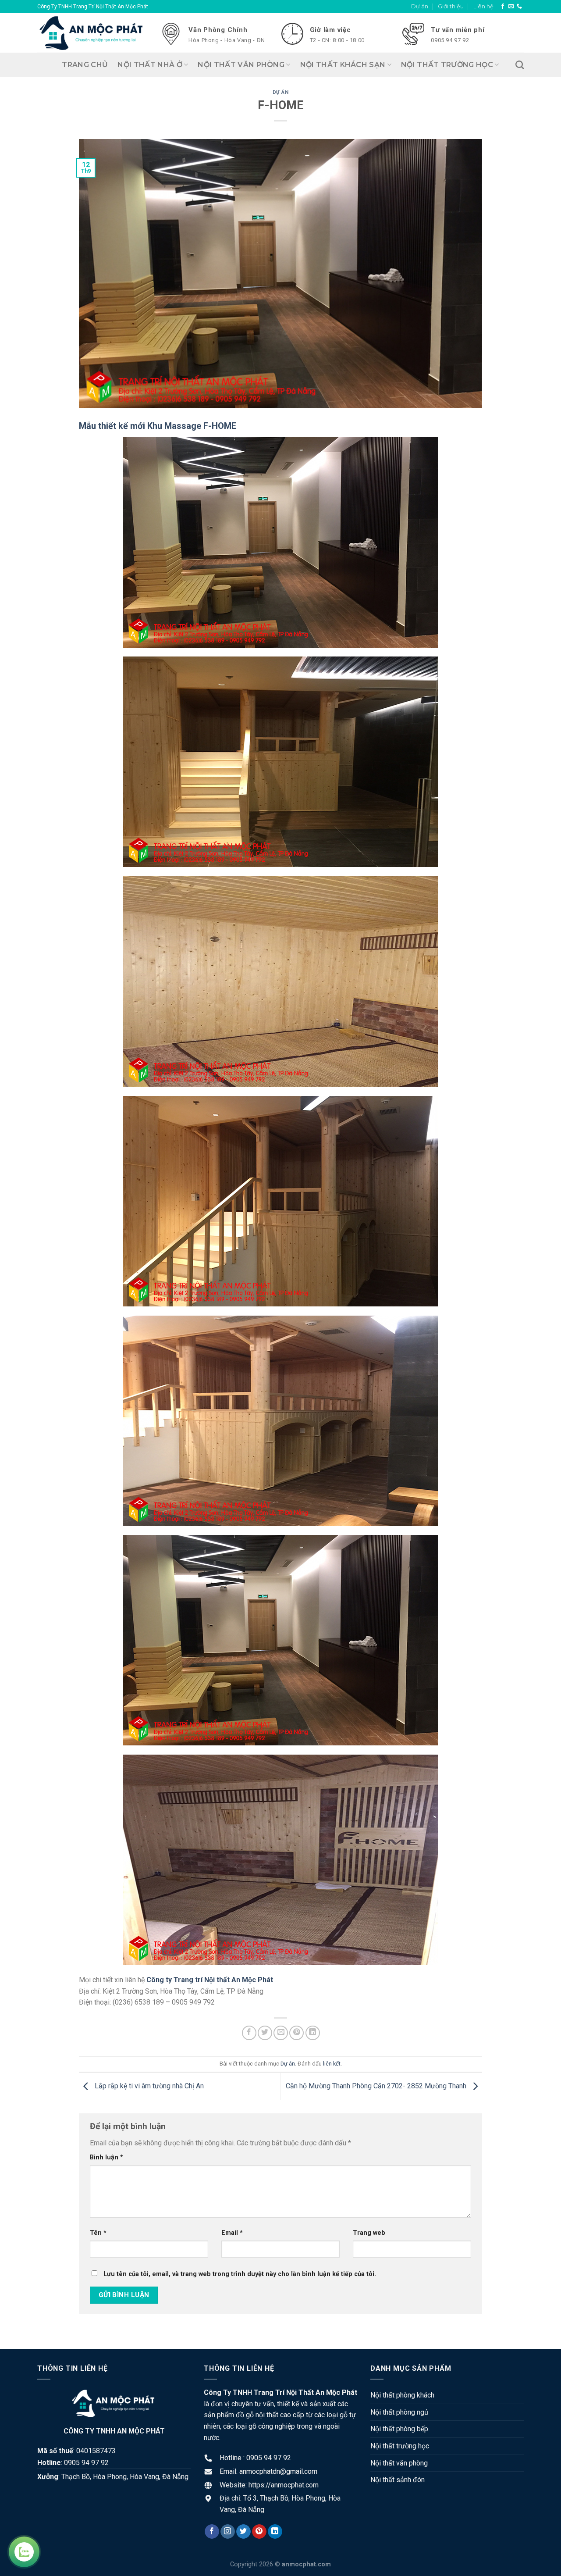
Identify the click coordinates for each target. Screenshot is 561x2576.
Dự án (420, 6)
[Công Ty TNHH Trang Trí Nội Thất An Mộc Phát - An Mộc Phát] (92, 33)
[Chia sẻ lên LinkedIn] (313, 2033)
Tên (98, 2233)
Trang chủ (85, 65)
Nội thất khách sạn (343, 65)
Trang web (369, 2233)
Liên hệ (483, 6)
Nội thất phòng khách (402, 2395)
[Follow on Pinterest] (259, 2532)
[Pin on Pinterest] (296, 2033)
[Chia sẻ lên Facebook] (249, 2033)
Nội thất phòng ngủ (399, 2412)
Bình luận (107, 2157)
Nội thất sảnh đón (398, 2480)
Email (232, 2233)
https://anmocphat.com (284, 2485)
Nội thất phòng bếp (399, 2429)
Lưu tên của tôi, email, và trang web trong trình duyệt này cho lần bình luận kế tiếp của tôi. (240, 2274)
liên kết (332, 2064)
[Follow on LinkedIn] (275, 2532)
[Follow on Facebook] (503, 7)
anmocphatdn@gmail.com (278, 2471)
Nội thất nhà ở (150, 65)
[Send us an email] (511, 7)
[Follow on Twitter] (243, 2532)
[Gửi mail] (281, 2033)
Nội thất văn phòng (241, 65)
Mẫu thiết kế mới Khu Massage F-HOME (158, 426)
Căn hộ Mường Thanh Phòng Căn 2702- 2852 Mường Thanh (377, 2086)
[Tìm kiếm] (520, 65)
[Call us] (519, 7)
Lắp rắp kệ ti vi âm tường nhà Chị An (148, 2086)
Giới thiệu (451, 6)
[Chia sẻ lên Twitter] (265, 2033)
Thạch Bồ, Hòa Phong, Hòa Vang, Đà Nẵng (125, 2477)
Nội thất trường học (447, 65)
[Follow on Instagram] (228, 2532)
